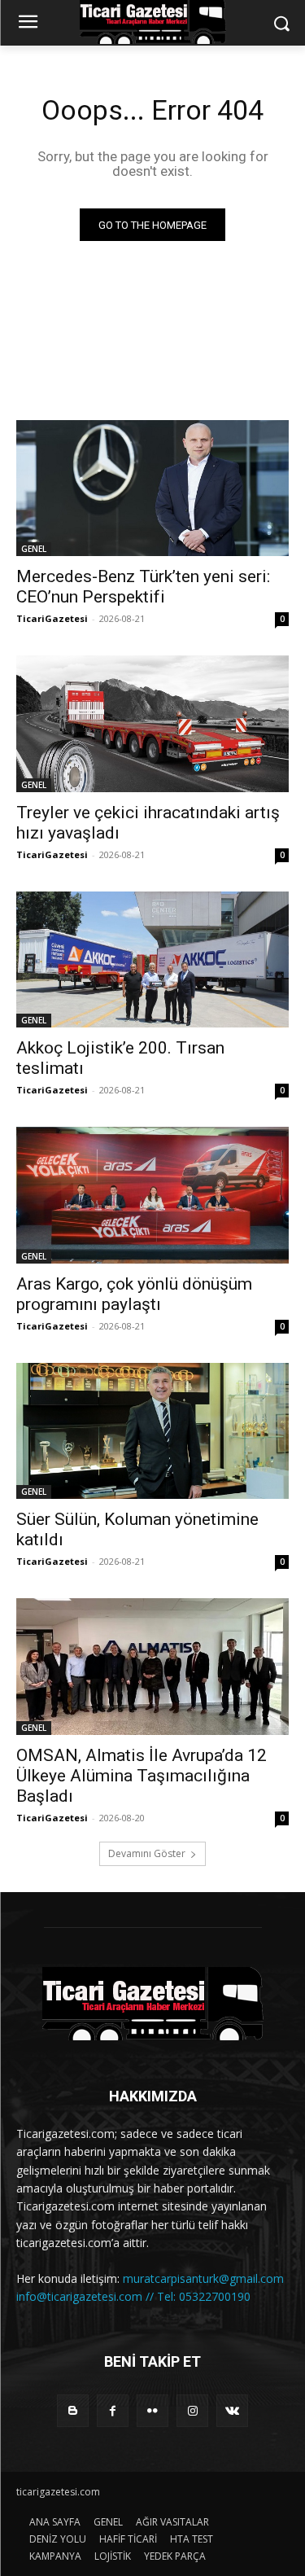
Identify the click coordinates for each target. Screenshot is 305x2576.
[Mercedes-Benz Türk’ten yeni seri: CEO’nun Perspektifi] (152, 488)
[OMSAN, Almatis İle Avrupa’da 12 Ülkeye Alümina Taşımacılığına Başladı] (152, 1667)
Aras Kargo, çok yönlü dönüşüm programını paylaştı (134, 1294)
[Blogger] (73, 2410)
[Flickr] (152, 2410)
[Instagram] (192, 2410)
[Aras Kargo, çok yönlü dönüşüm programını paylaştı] (152, 1195)
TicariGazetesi (52, 618)
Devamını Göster (147, 1853)
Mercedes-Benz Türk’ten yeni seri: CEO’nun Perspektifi (143, 587)
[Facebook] (113, 2410)
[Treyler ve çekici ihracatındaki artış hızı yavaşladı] (152, 724)
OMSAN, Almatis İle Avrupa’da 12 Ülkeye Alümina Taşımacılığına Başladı (142, 1776)
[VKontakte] (232, 2410)
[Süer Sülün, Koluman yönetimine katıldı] (152, 1431)
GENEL (34, 549)
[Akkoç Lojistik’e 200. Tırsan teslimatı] (152, 960)
